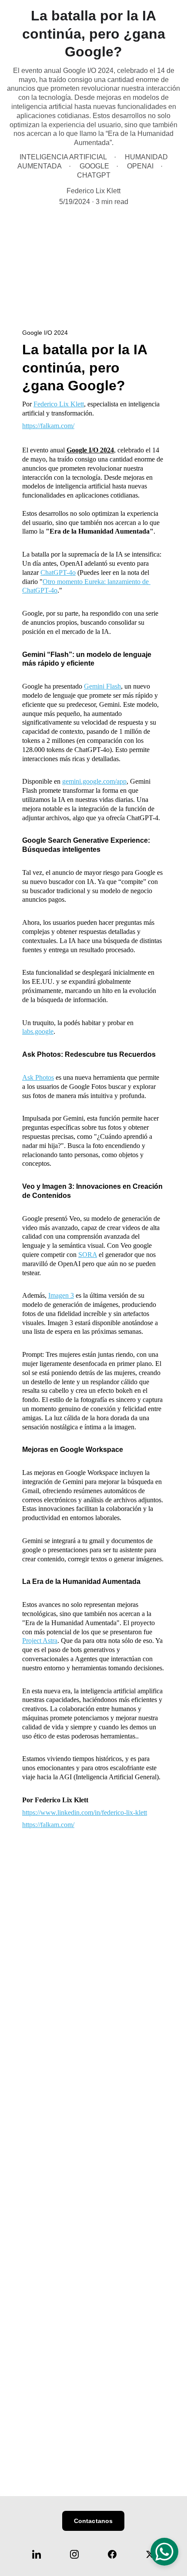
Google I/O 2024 (90, 450)
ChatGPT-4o (58, 572)
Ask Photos (38, 1077)
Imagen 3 (61, 1295)
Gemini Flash (102, 686)
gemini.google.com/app (94, 781)
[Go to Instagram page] (79, 2554)
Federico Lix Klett (59, 404)
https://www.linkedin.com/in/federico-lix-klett (85, 1812)
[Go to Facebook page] (117, 2554)
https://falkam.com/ (48, 426)
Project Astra (40, 1641)
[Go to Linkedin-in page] (41, 2554)
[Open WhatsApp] (164, 2552)
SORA (88, 1255)
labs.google (38, 1031)
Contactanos (93, 2521)
